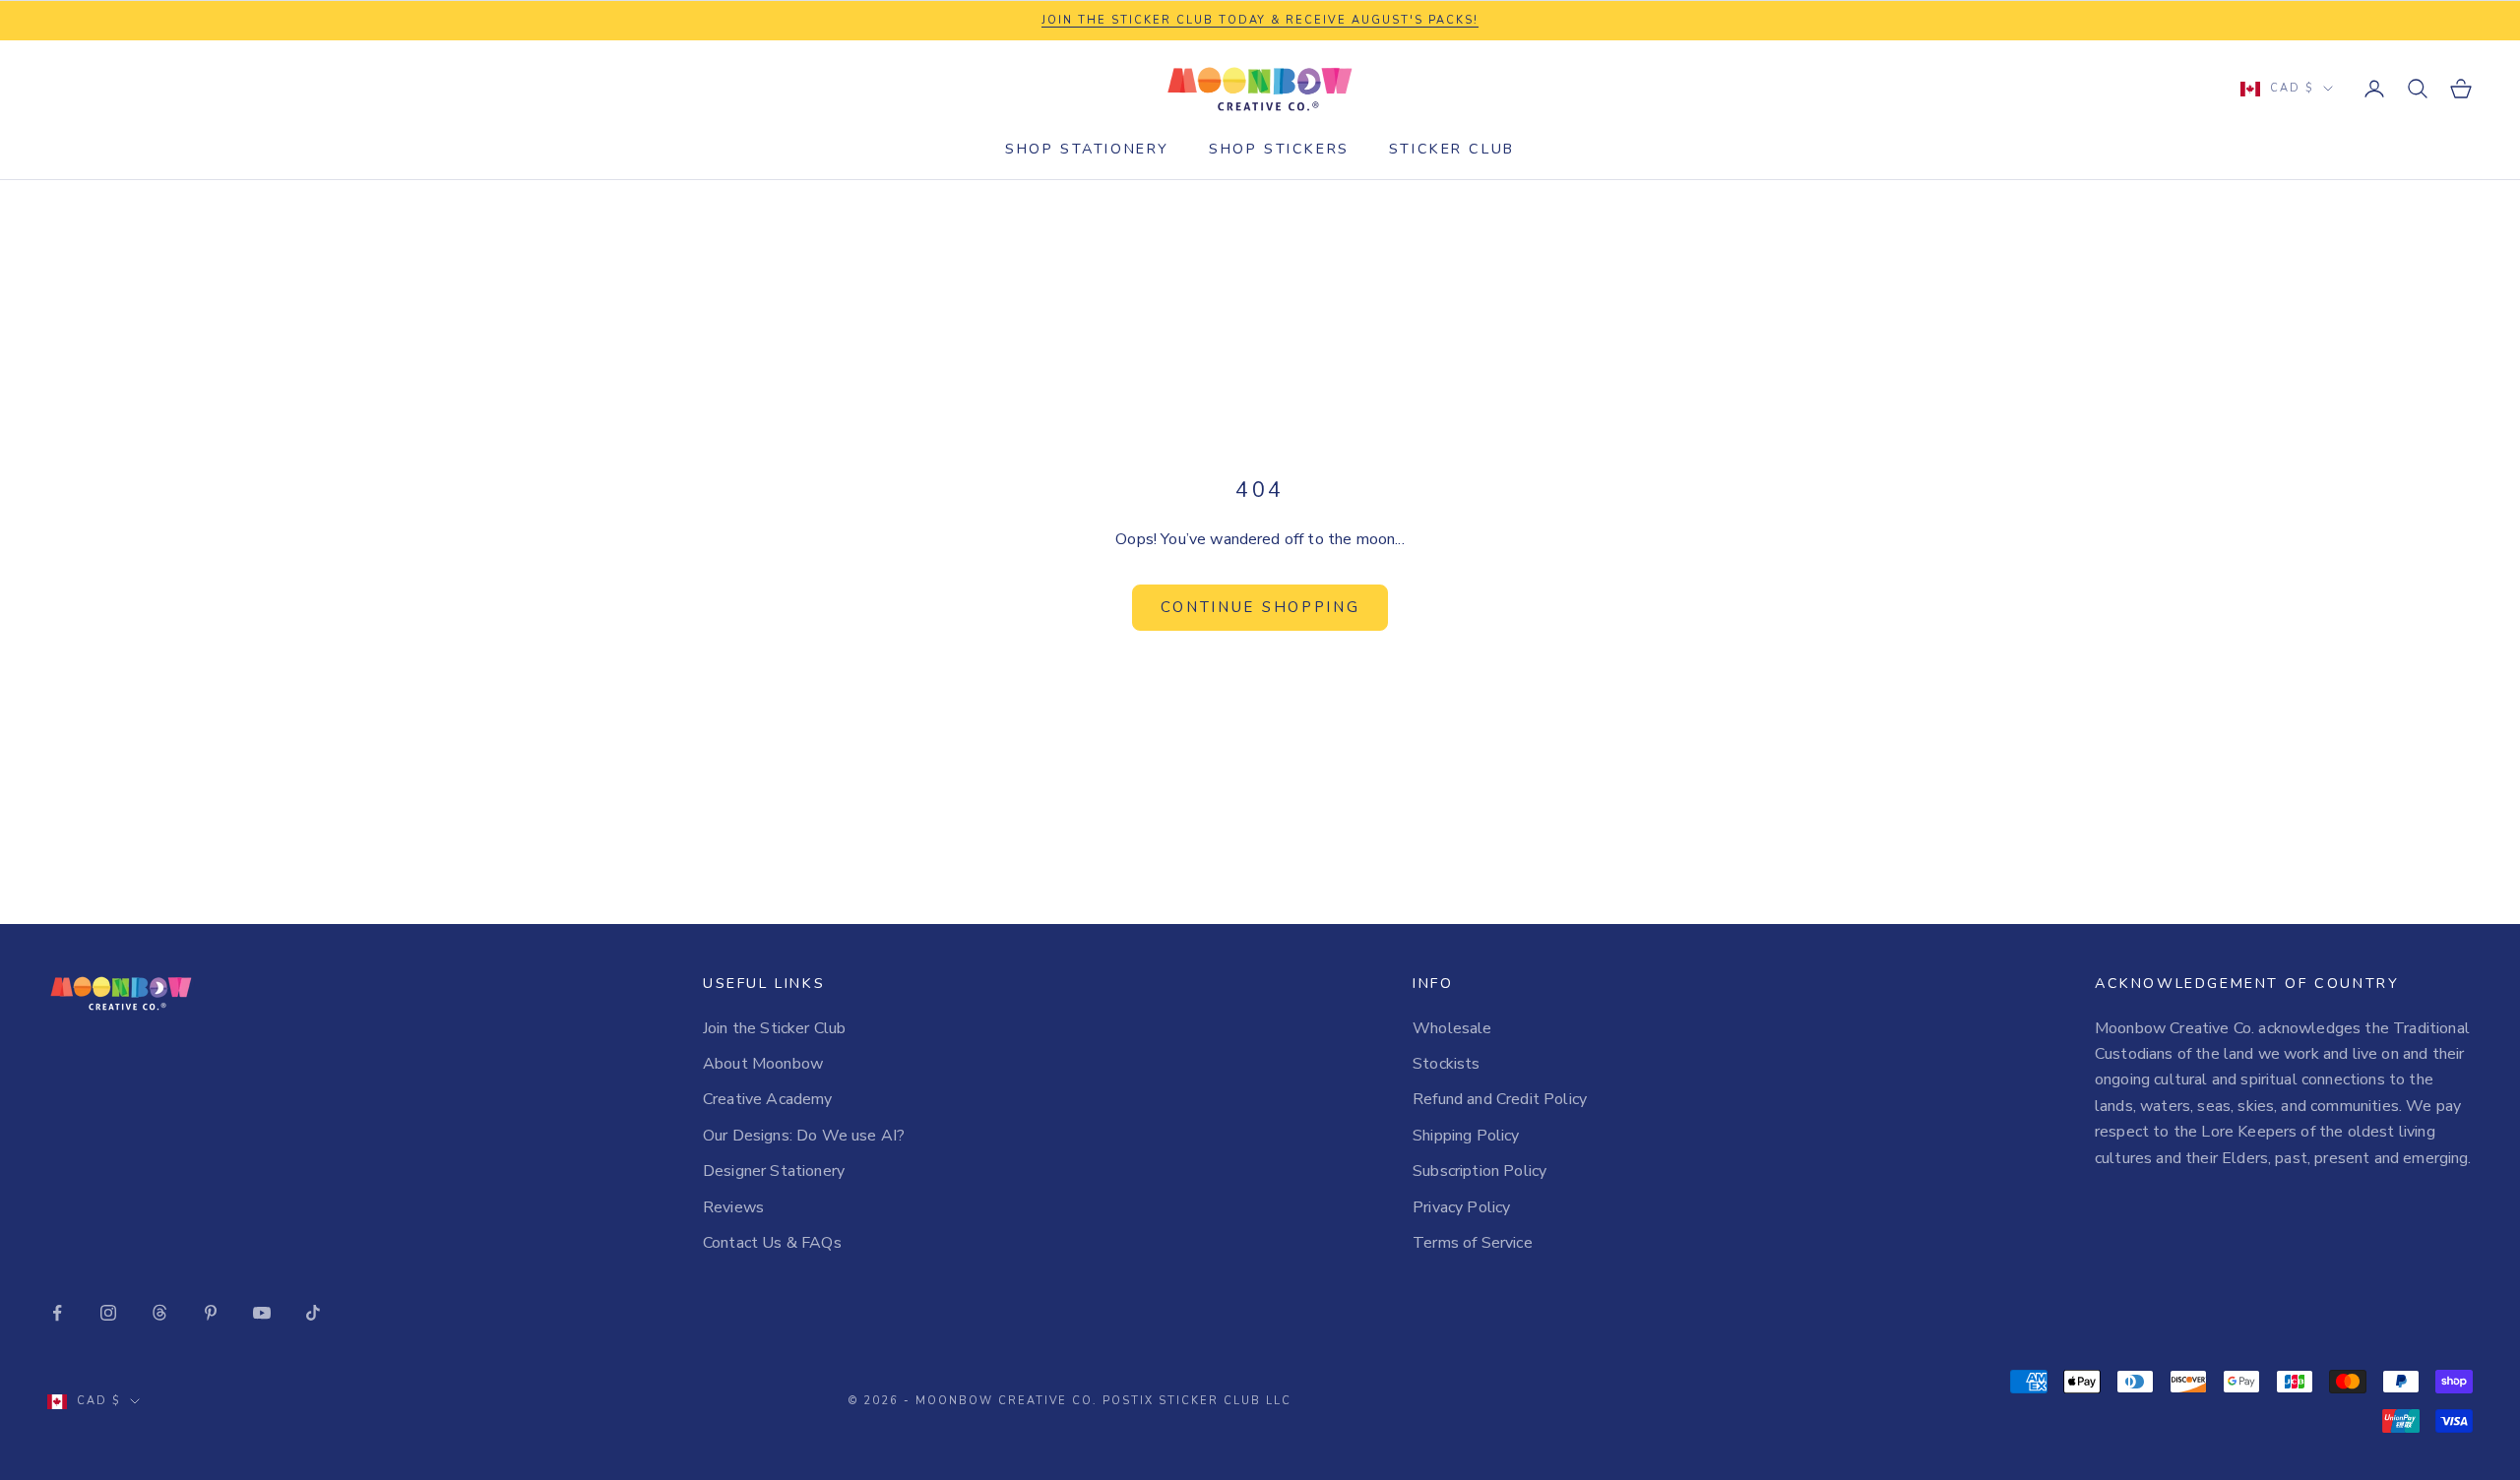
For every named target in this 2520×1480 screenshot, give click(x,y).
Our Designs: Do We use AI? (804, 1136)
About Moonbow (763, 1064)
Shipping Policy (1466, 1136)
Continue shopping (1260, 607)
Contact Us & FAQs (772, 1243)
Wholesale (1452, 1028)
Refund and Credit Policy (1500, 1099)
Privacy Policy (1461, 1207)
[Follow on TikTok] (313, 1313)
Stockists (1446, 1064)
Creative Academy (768, 1099)
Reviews (733, 1207)
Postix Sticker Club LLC (1197, 1401)
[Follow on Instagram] (108, 1313)
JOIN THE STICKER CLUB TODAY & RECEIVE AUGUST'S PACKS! (1260, 20)
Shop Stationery (1087, 149)
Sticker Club (1452, 149)
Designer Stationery (774, 1171)
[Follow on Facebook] (57, 1313)
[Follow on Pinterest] (211, 1313)
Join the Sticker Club (774, 1028)
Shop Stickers (1279, 149)
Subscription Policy (1480, 1171)
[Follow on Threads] (159, 1313)
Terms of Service (1473, 1243)
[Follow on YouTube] (262, 1313)
